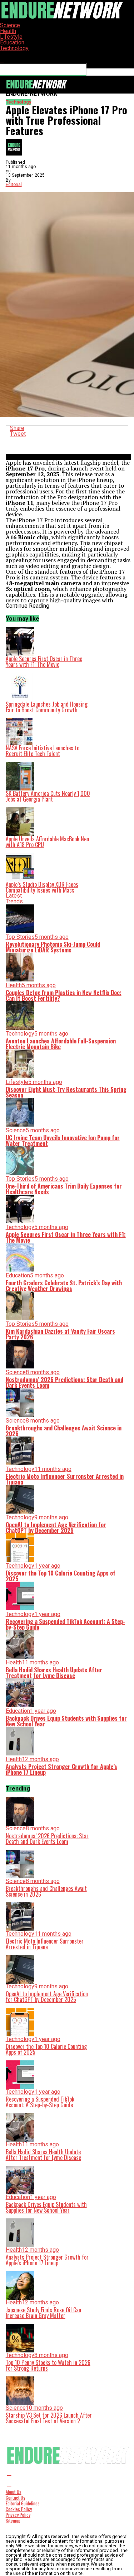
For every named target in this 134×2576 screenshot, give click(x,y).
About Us (14, 2492)
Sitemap (13, 2521)
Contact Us (16, 2498)
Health (8, 31)
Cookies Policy (19, 2509)
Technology (14, 48)
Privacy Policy (18, 2515)
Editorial (14, 185)
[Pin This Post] (68, 440)
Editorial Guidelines (23, 2503)
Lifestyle (11, 37)
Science (10, 25)
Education (12, 42)
